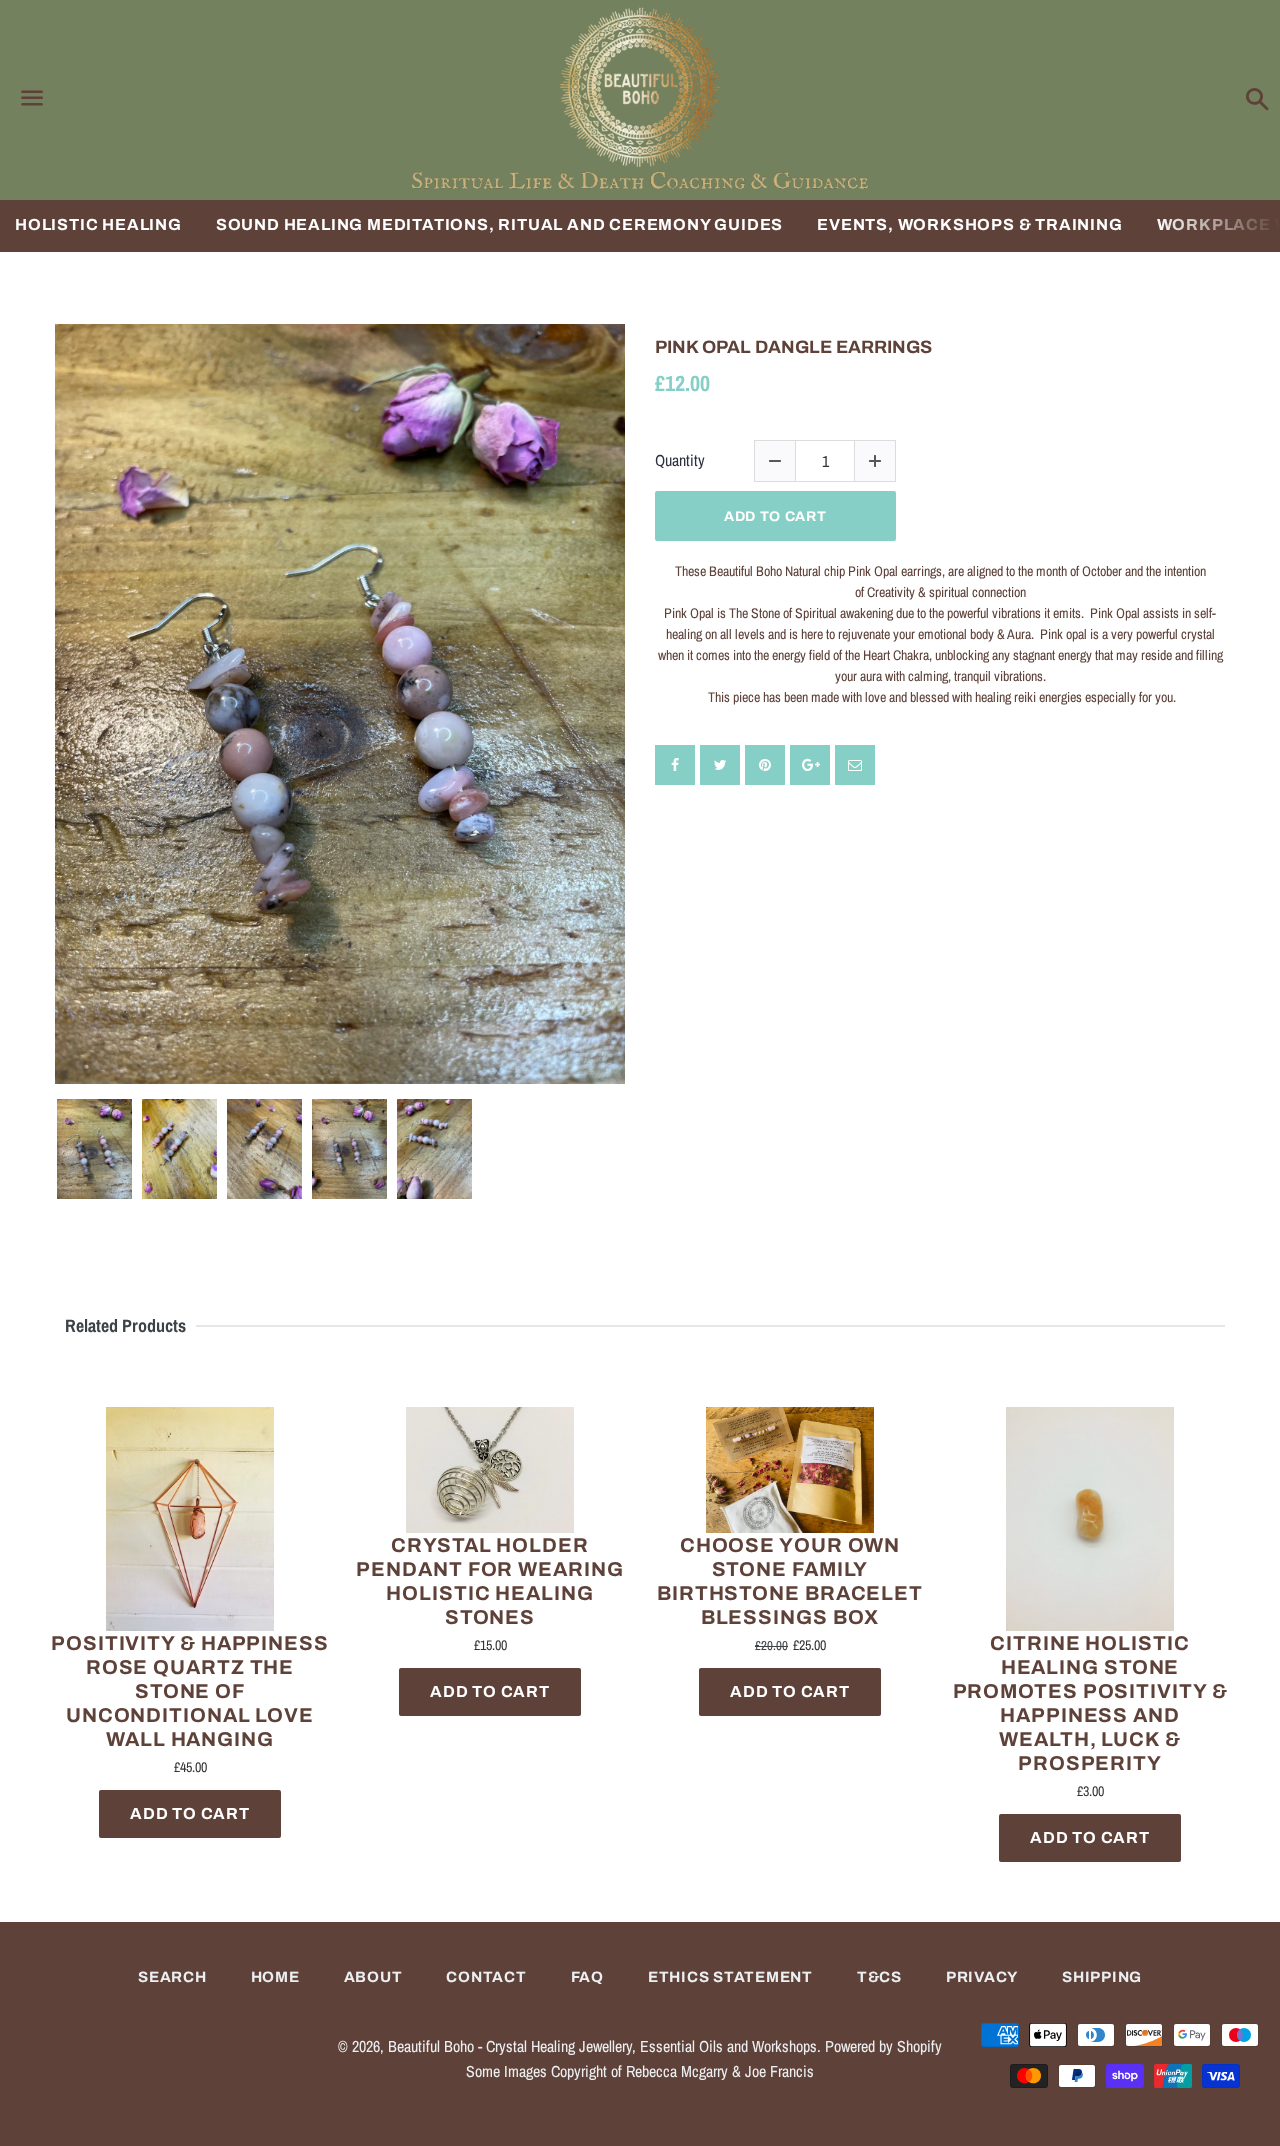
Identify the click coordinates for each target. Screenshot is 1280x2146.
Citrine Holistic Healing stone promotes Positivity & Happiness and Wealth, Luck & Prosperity (1090, 1703)
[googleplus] (810, 765)
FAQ (587, 1977)
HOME (275, 1977)
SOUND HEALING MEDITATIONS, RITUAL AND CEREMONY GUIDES (499, 224)
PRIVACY (982, 1977)
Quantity (680, 460)
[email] (855, 765)
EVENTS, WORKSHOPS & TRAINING (969, 224)
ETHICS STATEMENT (730, 1977)
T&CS (879, 1977)
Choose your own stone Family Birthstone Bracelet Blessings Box (790, 1581)
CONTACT (486, 1977)
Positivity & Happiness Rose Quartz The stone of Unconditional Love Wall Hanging (190, 1691)
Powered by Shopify (883, 2046)
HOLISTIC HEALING (98, 224)
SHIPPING (1102, 1977)
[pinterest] (765, 765)
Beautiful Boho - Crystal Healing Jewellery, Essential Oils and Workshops (602, 2046)
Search (172, 1977)
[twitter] (720, 765)
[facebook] (675, 765)
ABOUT (373, 1977)
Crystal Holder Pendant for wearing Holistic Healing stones (489, 1581)
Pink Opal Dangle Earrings (793, 347)
